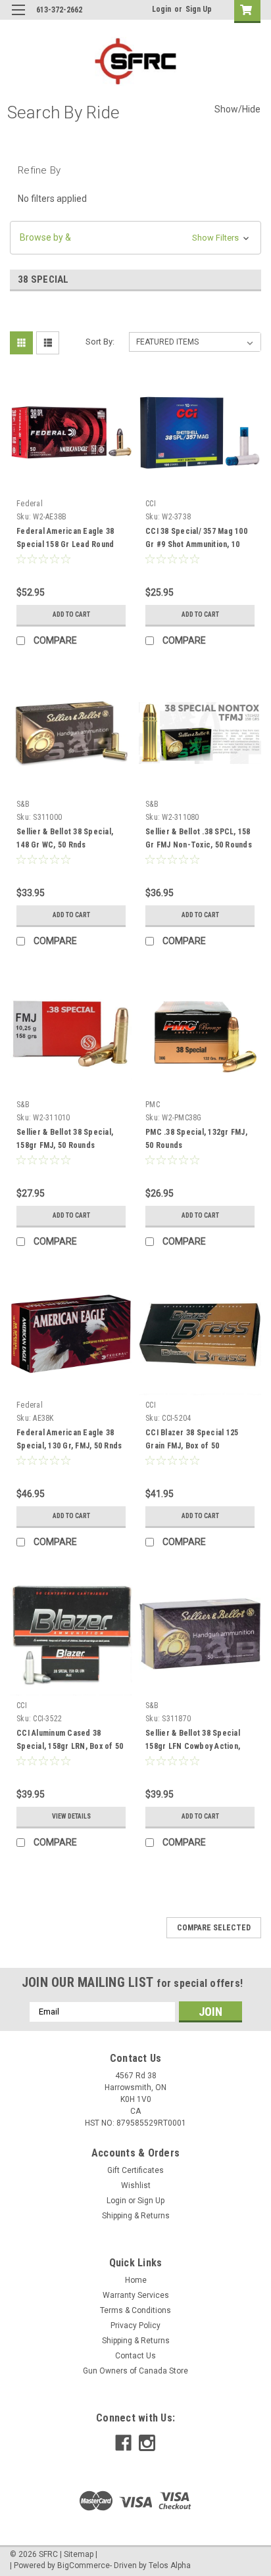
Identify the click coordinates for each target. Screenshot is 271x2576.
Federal (30, 504)
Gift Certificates (135, 2170)
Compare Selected (214, 1928)
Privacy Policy (135, 2326)
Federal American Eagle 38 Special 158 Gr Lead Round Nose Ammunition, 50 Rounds (68, 544)
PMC (153, 1105)
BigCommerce (84, 2565)
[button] (135, 238)
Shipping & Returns (136, 2216)
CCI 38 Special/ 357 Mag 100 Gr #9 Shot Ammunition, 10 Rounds (196, 544)
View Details (71, 1816)
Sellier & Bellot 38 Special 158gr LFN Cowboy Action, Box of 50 (193, 1746)
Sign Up (199, 9)
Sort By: (100, 342)
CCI (151, 504)
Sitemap (79, 2554)
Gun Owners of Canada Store (135, 2371)
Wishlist (136, 2185)
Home (136, 2280)
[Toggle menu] (18, 18)
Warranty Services (136, 2295)
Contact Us (135, 2356)
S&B (23, 804)
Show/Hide (237, 109)
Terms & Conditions (135, 2310)
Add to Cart (71, 614)
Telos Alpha (170, 2565)
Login (161, 9)
